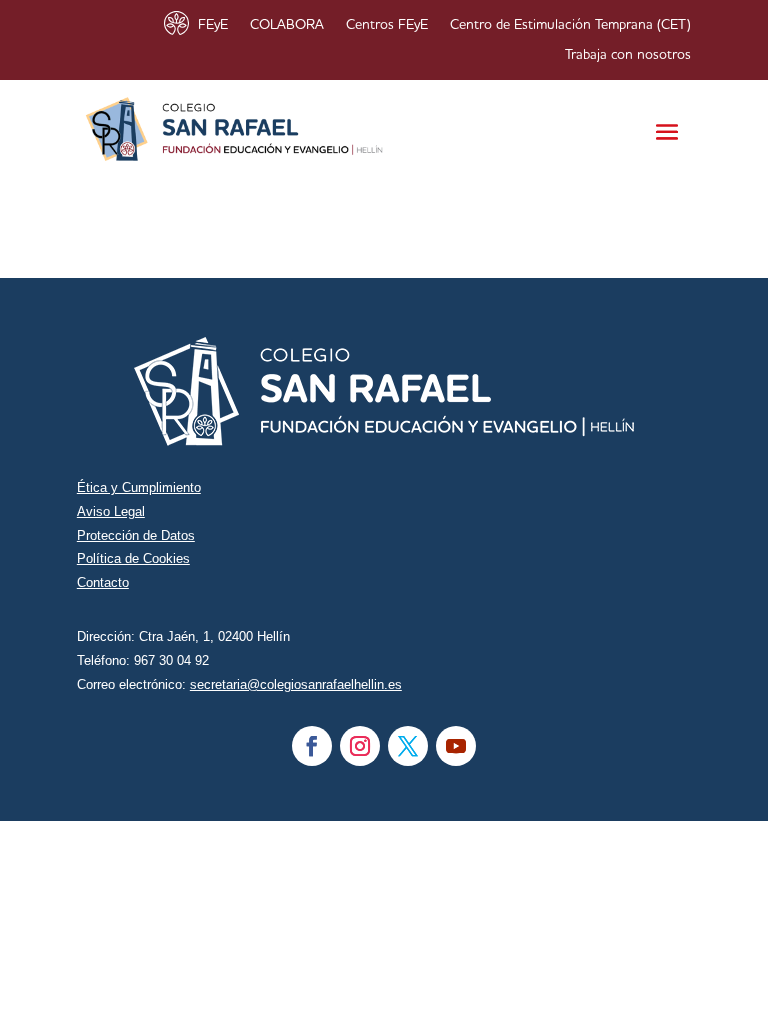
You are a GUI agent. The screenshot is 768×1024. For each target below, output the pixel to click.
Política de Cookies (133, 558)
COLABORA (287, 25)
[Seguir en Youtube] (456, 746)
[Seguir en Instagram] (360, 746)
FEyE (213, 25)
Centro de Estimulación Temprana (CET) (570, 25)
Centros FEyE (387, 25)
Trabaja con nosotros (628, 55)
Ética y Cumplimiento (139, 487)
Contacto (103, 582)
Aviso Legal (111, 511)
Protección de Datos (136, 535)
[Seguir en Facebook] (312, 746)
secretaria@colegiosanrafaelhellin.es (296, 684)
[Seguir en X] (408, 746)
